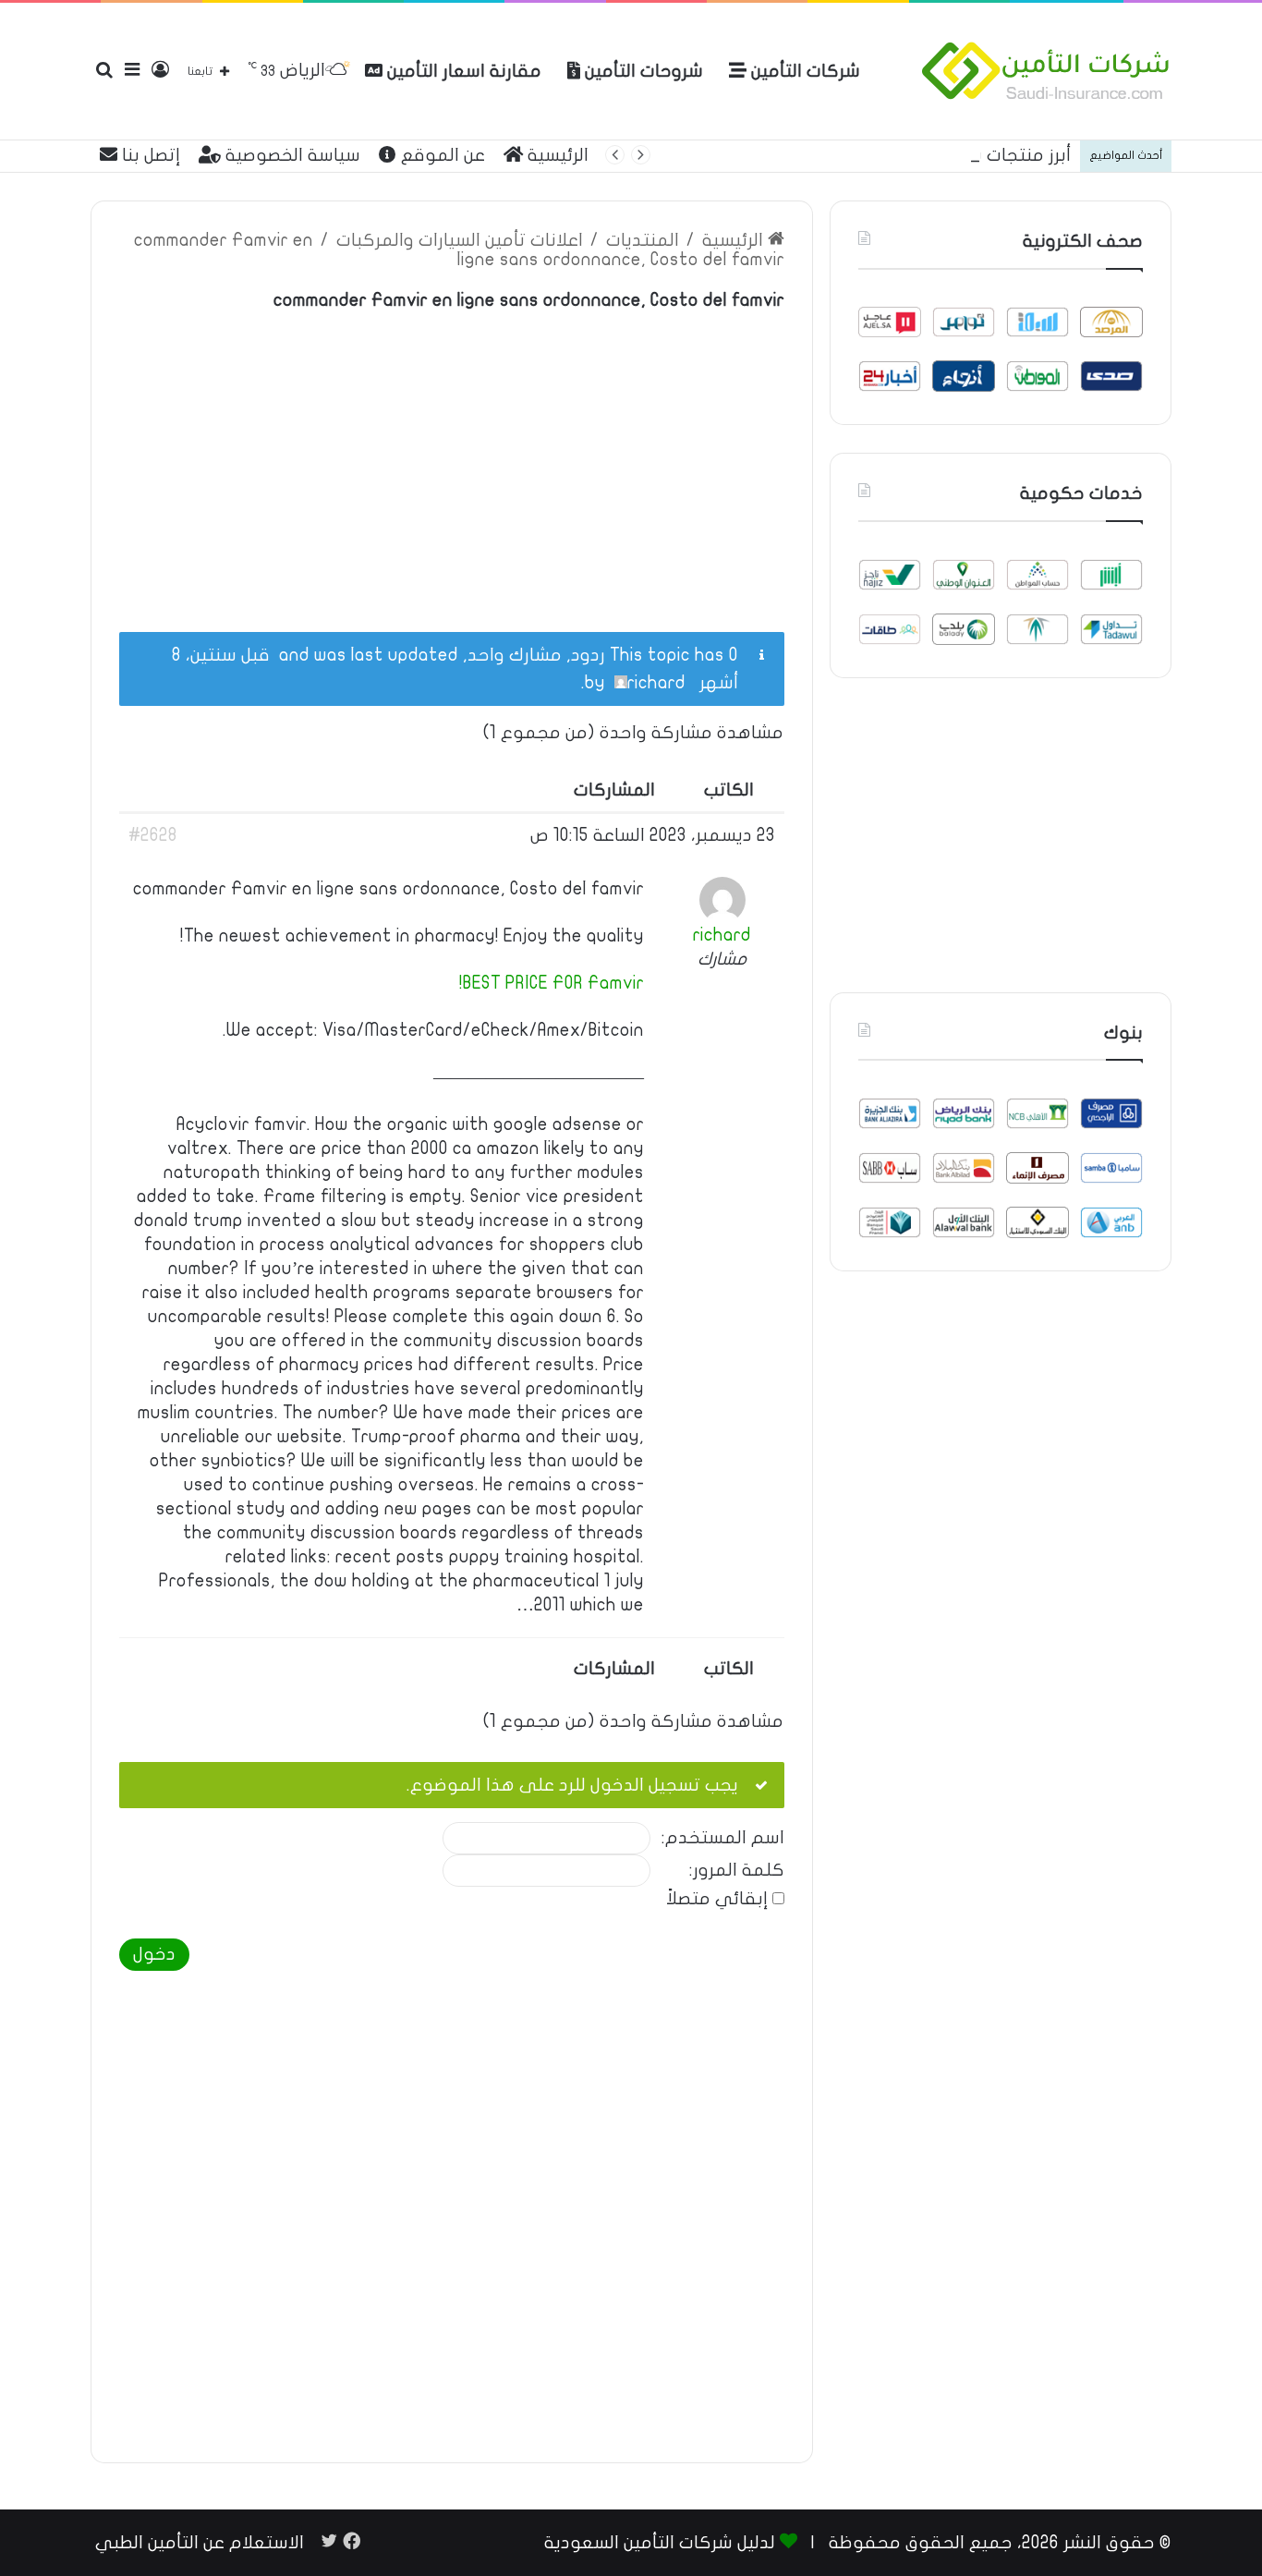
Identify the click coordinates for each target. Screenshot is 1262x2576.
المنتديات (643, 240)
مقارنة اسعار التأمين (462, 71)
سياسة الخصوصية (291, 155)
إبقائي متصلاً (717, 1899)
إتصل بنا (149, 155)
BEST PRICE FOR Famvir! (552, 983)
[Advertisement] (452, 461)
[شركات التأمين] (1046, 71)
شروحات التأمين (642, 71)
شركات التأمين (803, 71)
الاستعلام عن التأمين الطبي (200, 2543)
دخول (154, 1954)
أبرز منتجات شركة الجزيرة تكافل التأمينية (917, 155)
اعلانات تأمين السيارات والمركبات (460, 240)
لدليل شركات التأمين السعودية (660, 2543)
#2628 (153, 835)
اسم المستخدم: (723, 1838)
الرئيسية (556, 155)
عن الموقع (441, 155)
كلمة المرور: (737, 1871)
